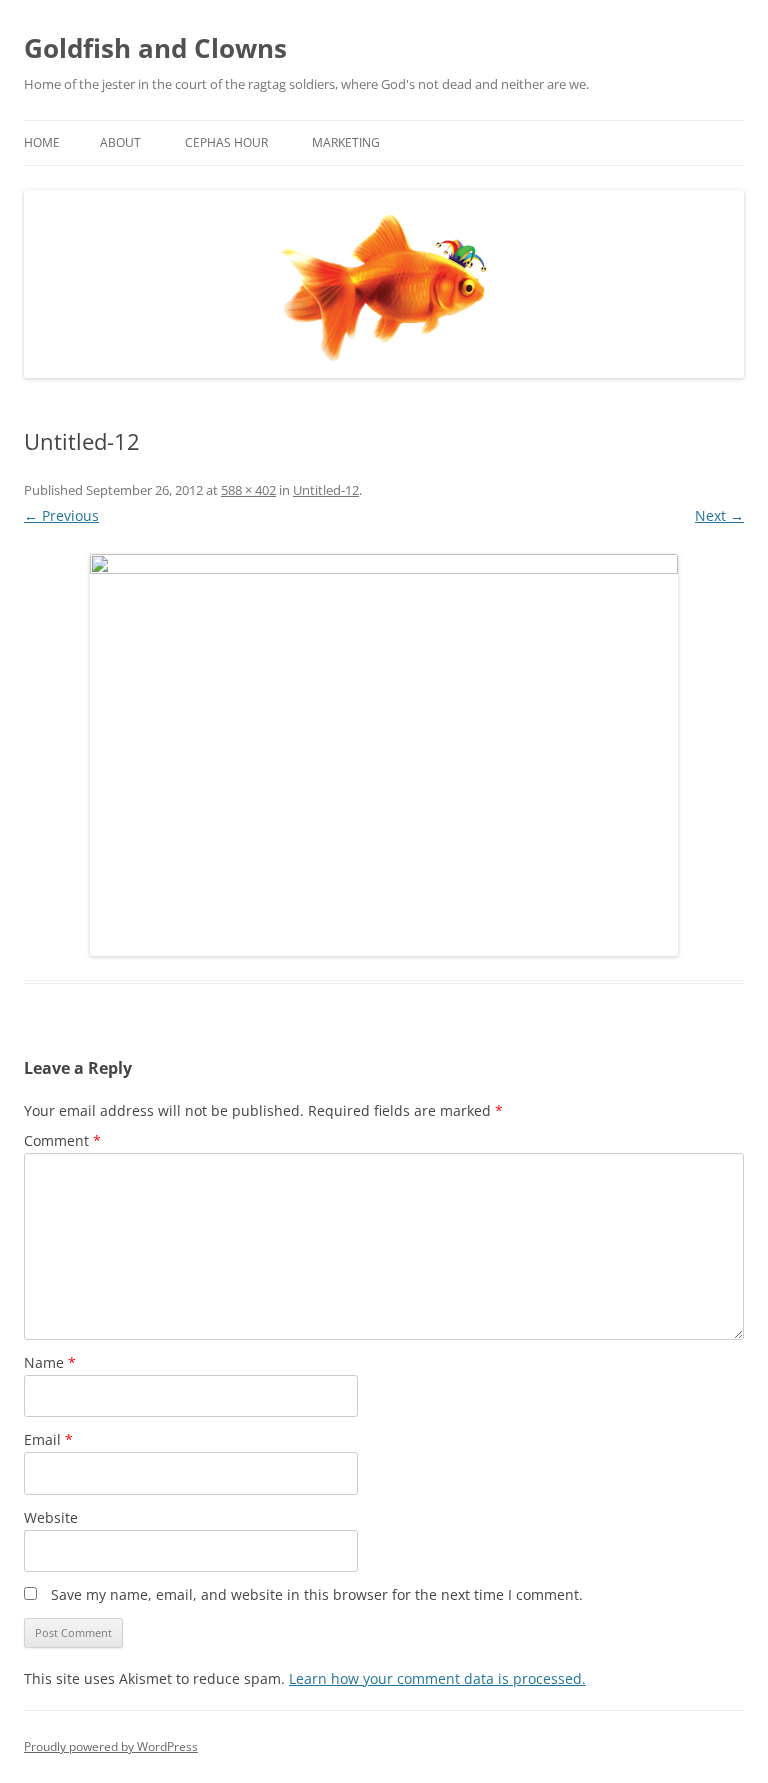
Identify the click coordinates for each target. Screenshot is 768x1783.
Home (42, 142)
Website (51, 1517)
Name (50, 1362)
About (120, 142)
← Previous (61, 515)
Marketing (346, 142)
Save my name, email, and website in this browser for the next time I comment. (317, 1594)
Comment (62, 1140)
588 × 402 (248, 490)
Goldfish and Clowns (155, 48)
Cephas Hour (226, 142)
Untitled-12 (326, 490)
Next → (719, 515)
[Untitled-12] (384, 755)
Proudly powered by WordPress (111, 1746)
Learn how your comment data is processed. (437, 1678)
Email (48, 1439)
